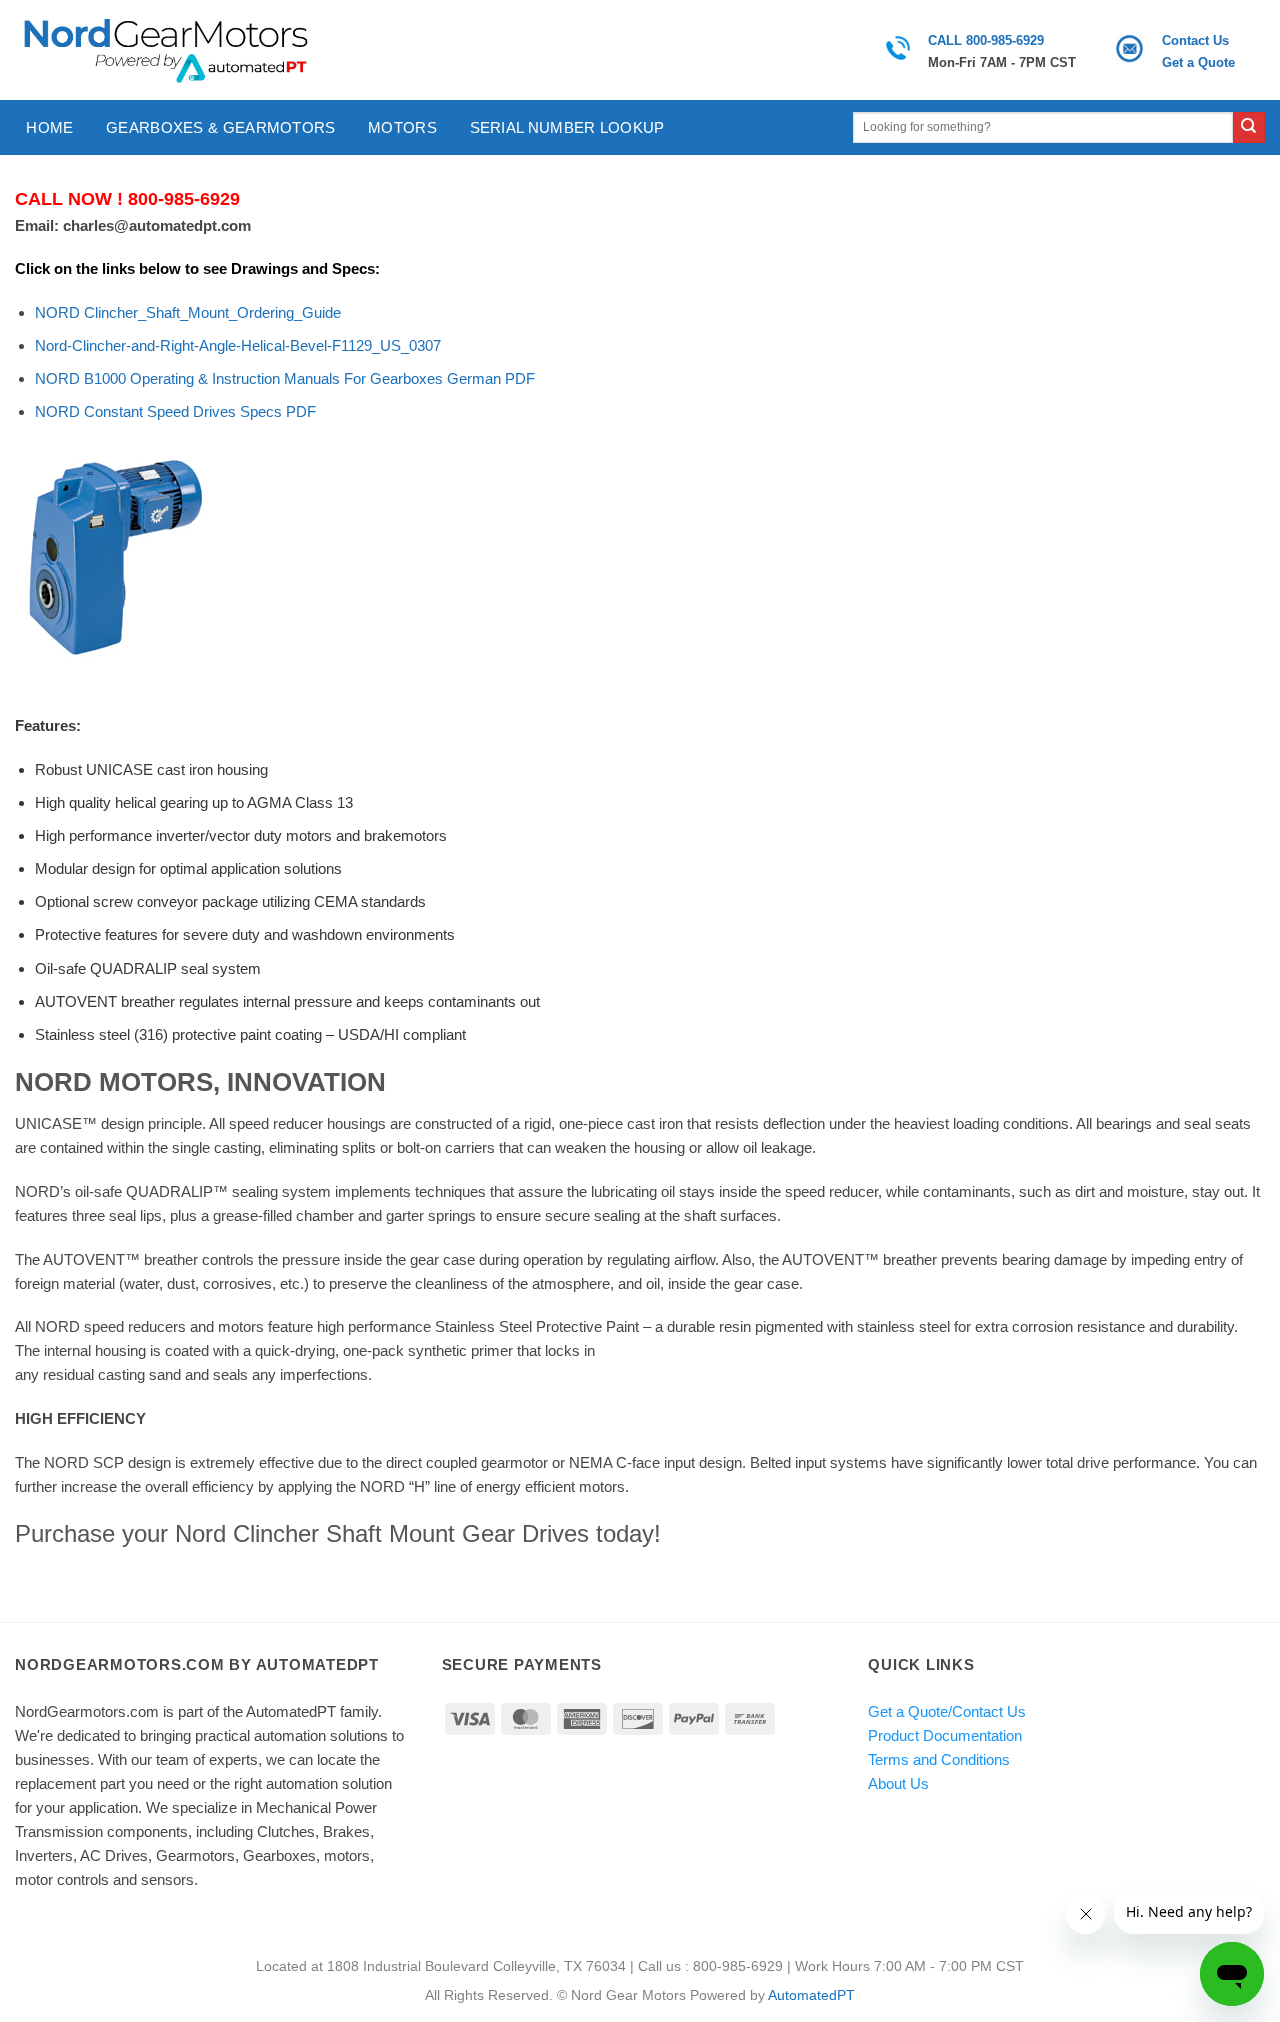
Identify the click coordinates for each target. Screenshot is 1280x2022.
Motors (402, 127)
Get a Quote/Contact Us (947, 1711)
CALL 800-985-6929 (986, 40)
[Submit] (1249, 128)
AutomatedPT (811, 1995)
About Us (898, 1783)
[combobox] (1043, 127)
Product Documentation (945, 1735)
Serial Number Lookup (567, 127)
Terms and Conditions (939, 1759)
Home (49, 127)
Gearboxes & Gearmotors (221, 127)
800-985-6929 (184, 199)
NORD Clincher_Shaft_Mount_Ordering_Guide (188, 312)
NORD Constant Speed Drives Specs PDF (175, 411)
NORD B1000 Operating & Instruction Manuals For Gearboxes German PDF (285, 378)
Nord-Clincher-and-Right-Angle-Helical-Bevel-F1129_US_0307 (238, 345)
